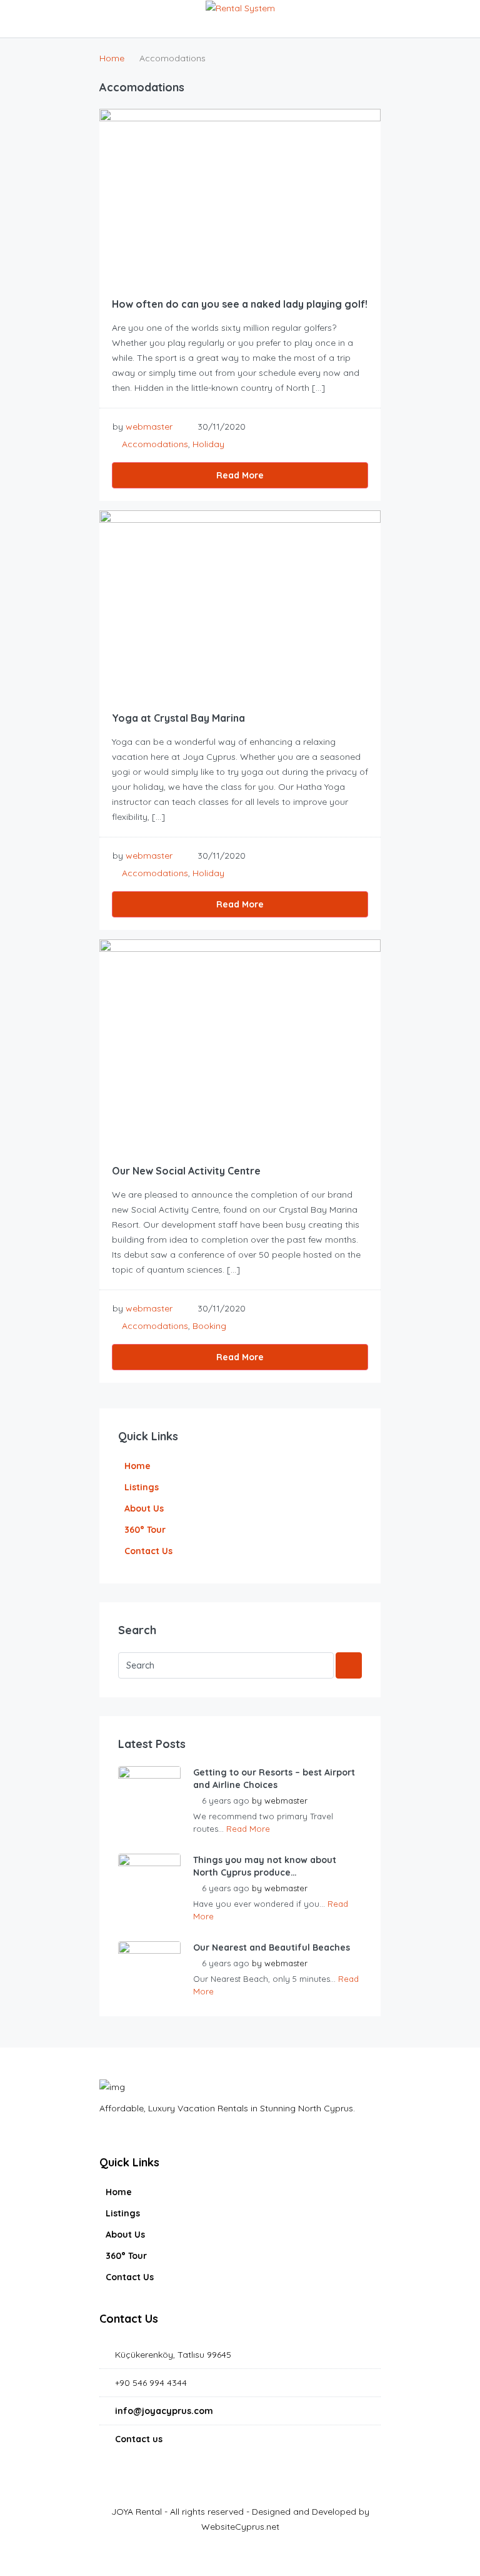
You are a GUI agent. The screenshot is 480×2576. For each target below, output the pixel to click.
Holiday (208, 444)
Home (137, 1466)
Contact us (139, 2439)
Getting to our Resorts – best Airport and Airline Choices (274, 1779)
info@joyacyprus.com (164, 2411)
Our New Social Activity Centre (186, 1171)
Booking (209, 1326)
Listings (142, 1487)
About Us (144, 1508)
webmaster (149, 427)
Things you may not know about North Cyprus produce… (265, 1866)
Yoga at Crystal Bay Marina (178, 718)
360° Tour (145, 1530)
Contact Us (148, 1551)
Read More (240, 475)
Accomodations (155, 444)
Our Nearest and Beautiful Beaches (272, 1947)
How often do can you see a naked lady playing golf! (240, 304)
